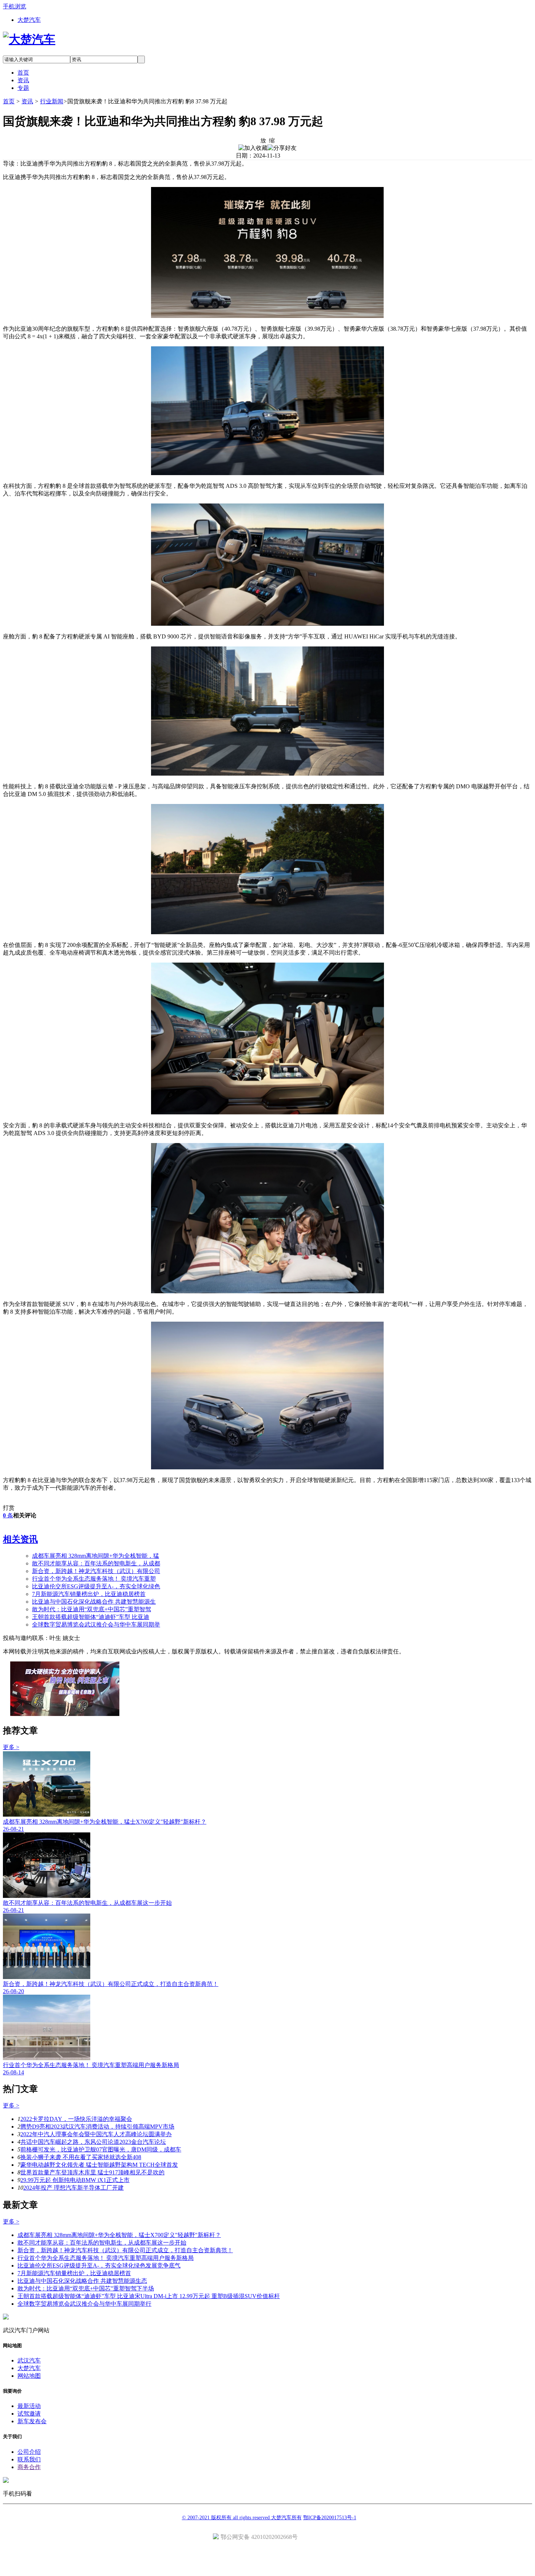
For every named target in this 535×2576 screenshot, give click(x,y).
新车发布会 (32, 2421)
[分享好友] (282, 148)
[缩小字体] (272, 140)
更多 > (11, 1747)
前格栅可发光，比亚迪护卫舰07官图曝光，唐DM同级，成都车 (101, 2149)
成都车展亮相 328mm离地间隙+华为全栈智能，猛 (96, 1556)
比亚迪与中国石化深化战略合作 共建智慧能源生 (94, 1602)
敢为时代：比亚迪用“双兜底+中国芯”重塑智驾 (92, 1609)
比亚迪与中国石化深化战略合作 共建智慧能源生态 (82, 2281)
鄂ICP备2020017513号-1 (330, 2518)
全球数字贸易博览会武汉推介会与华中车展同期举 (96, 1625)
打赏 (9, 1508)
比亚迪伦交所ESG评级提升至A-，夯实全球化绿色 (96, 1586)
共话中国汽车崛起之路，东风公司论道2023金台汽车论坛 (93, 2142)
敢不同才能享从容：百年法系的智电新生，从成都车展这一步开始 (102, 2243)
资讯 (27, 101)
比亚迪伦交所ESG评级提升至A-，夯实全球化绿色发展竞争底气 (99, 2266)
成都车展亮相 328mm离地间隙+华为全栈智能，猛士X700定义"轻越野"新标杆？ (119, 2235)
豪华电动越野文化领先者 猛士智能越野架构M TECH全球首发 (99, 2165)
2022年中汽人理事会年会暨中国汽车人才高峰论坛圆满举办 (96, 2134)
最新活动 (29, 2406)
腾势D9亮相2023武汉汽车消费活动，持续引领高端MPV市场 (97, 2127)
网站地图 (29, 2376)
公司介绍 (29, 2452)
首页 (9, 101)
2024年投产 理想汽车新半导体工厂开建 (74, 2188)
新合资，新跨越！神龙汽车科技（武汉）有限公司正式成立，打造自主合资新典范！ (125, 2250)
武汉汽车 (29, 2360)
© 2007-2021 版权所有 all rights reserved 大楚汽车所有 (242, 2518)
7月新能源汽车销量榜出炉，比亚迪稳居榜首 (89, 1594)
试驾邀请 (29, 2414)
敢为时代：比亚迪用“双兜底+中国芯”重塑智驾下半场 (86, 2288)
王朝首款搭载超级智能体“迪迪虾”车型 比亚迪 (91, 1617)
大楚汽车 (29, 20)
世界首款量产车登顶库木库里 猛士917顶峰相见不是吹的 (92, 2172)
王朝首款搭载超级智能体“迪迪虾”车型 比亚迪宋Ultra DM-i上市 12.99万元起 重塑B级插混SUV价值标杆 (149, 2296)
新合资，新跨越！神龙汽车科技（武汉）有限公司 (96, 1571)
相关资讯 (20, 1539)
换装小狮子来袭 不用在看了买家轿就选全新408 (81, 2157)
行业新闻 (52, 101)
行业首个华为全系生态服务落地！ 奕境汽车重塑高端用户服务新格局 (106, 2258)
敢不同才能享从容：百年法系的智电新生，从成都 (96, 1563)
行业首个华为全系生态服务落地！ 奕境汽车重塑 (94, 1579)
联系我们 (29, 2459)
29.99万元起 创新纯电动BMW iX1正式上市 (75, 2180)
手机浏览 (15, 6)
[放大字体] (263, 140)
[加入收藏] (253, 148)
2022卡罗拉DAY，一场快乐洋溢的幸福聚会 (76, 2119)
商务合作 (29, 2467)
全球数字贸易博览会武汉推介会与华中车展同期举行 (84, 2304)
